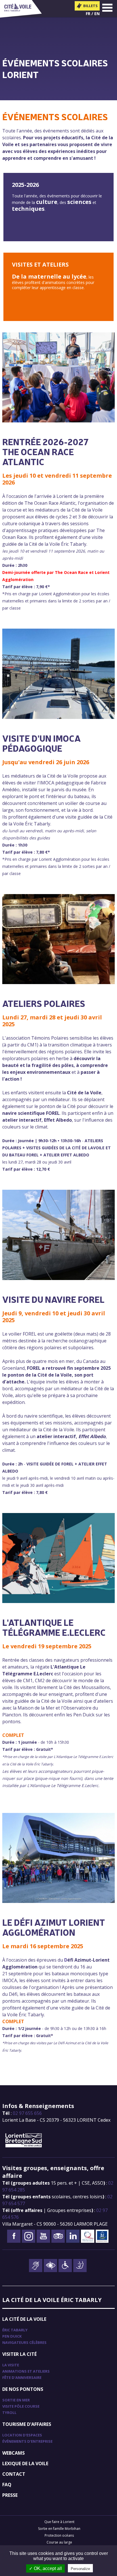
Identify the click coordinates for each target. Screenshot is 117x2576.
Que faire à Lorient (59, 2522)
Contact (14, 2474)
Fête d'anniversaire (22, 2377)
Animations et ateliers (26, 2371)
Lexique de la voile (25, 2463)
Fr (88, 14)
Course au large (59, 2542)
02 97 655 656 (27, 2113)
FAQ (7, 2485)
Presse (10, 2495)
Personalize (80, 2569)
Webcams (13, 2453)
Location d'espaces (22, 2435)
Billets (90, 6)
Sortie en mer (16, 2400)
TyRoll (9, 2413)
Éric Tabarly (15, 2330)
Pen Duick (12, 2336)
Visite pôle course (21, 2406)
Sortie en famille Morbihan (59, 2529)
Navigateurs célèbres (24, 2342)
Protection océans (59, 2535)
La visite (11, 2365)
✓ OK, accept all (45, 2568)
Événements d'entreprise (27, 2441)
